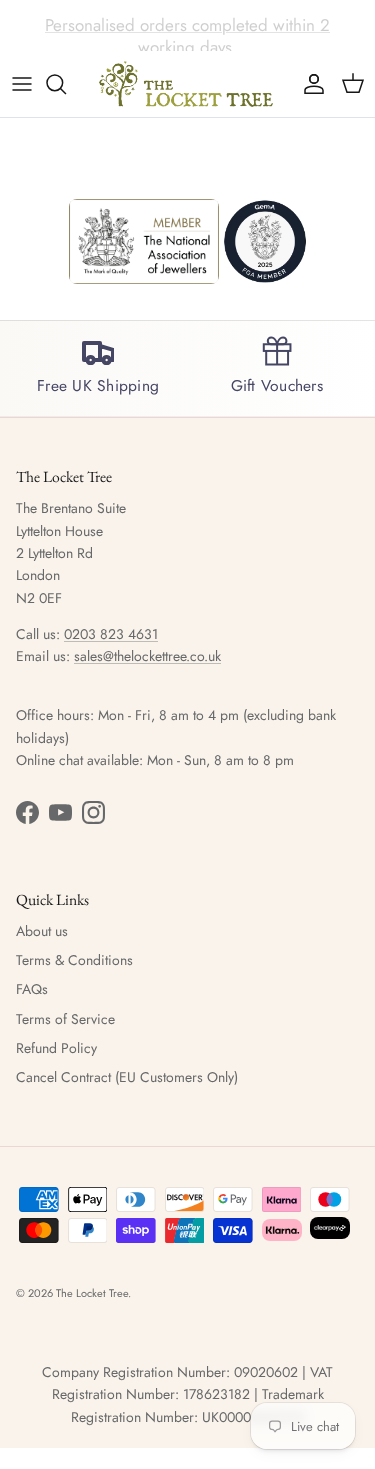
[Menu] (22, 84)
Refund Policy (56, 1048)
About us (42, 931)
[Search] (66, 84)
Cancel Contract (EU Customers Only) (127, 1077)
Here (310, 33)
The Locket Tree (92, 1293)
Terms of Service (65, 1019)
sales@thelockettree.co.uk (147, 656)
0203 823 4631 (111, 634)
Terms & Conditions (74, 960)
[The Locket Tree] (188, 84)
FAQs (32, 989)
